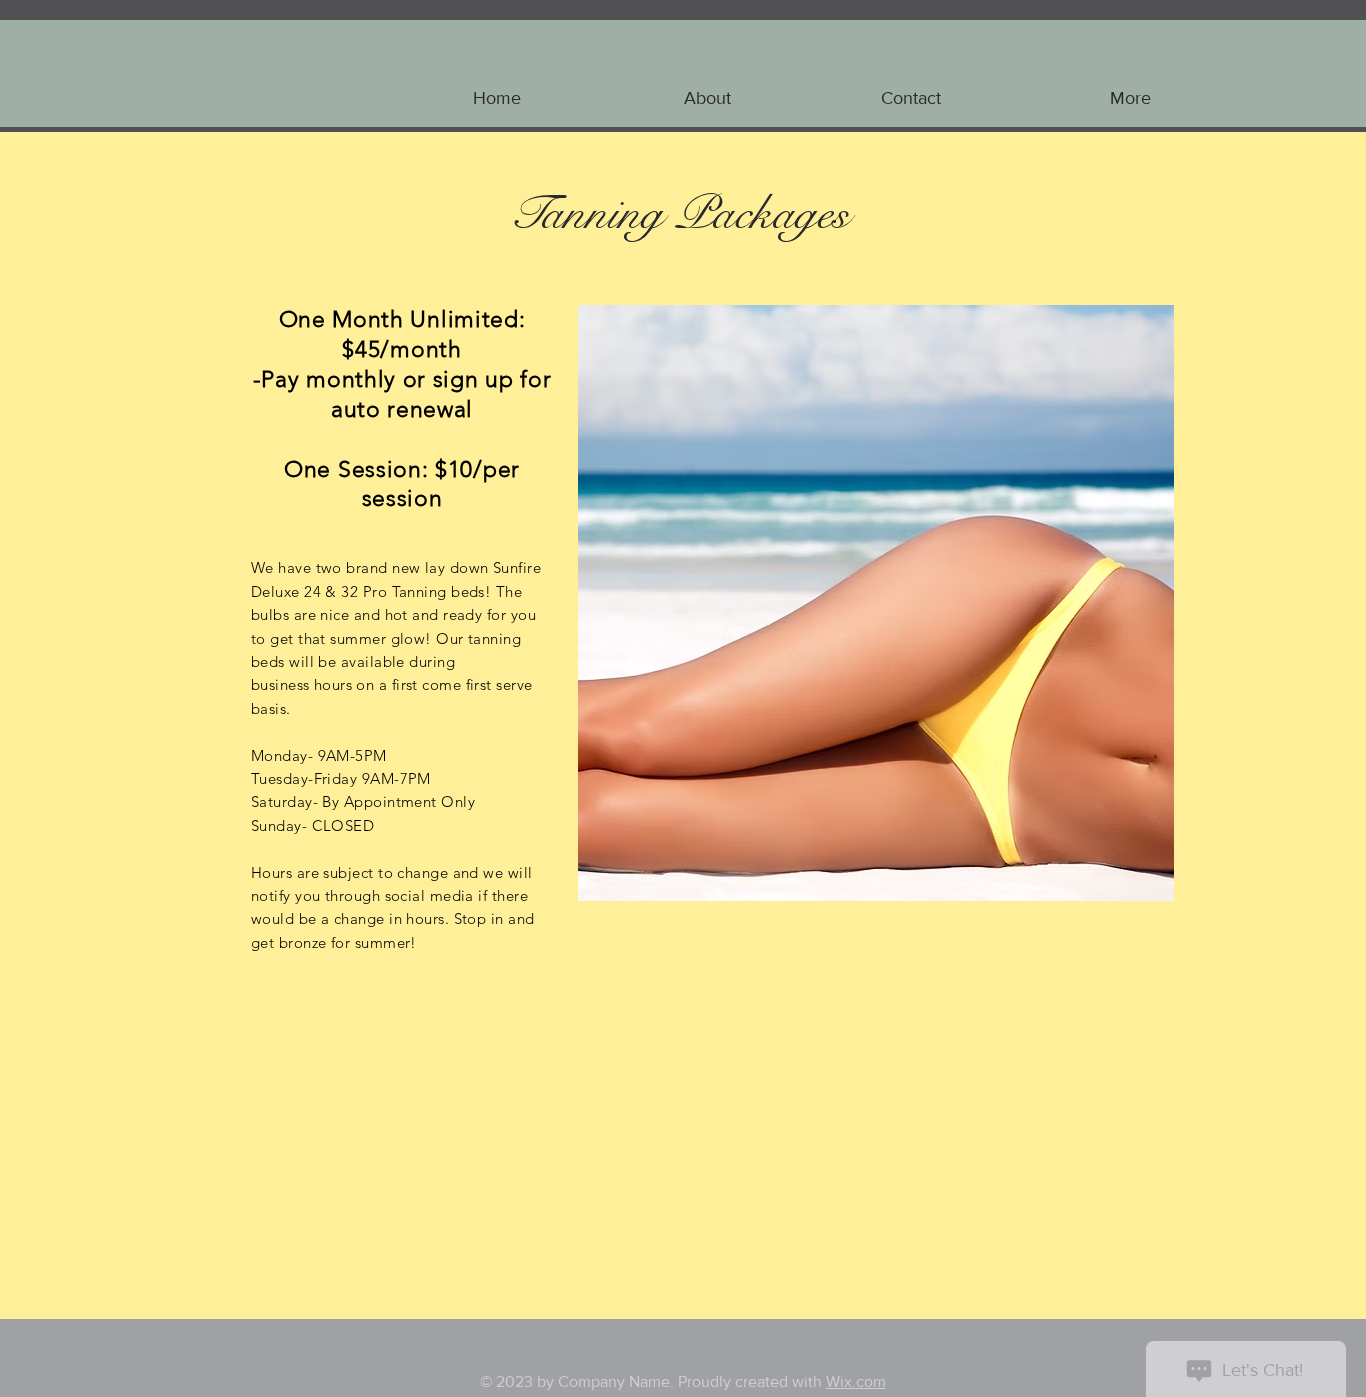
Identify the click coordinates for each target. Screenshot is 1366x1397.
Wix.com (856, 1381)
